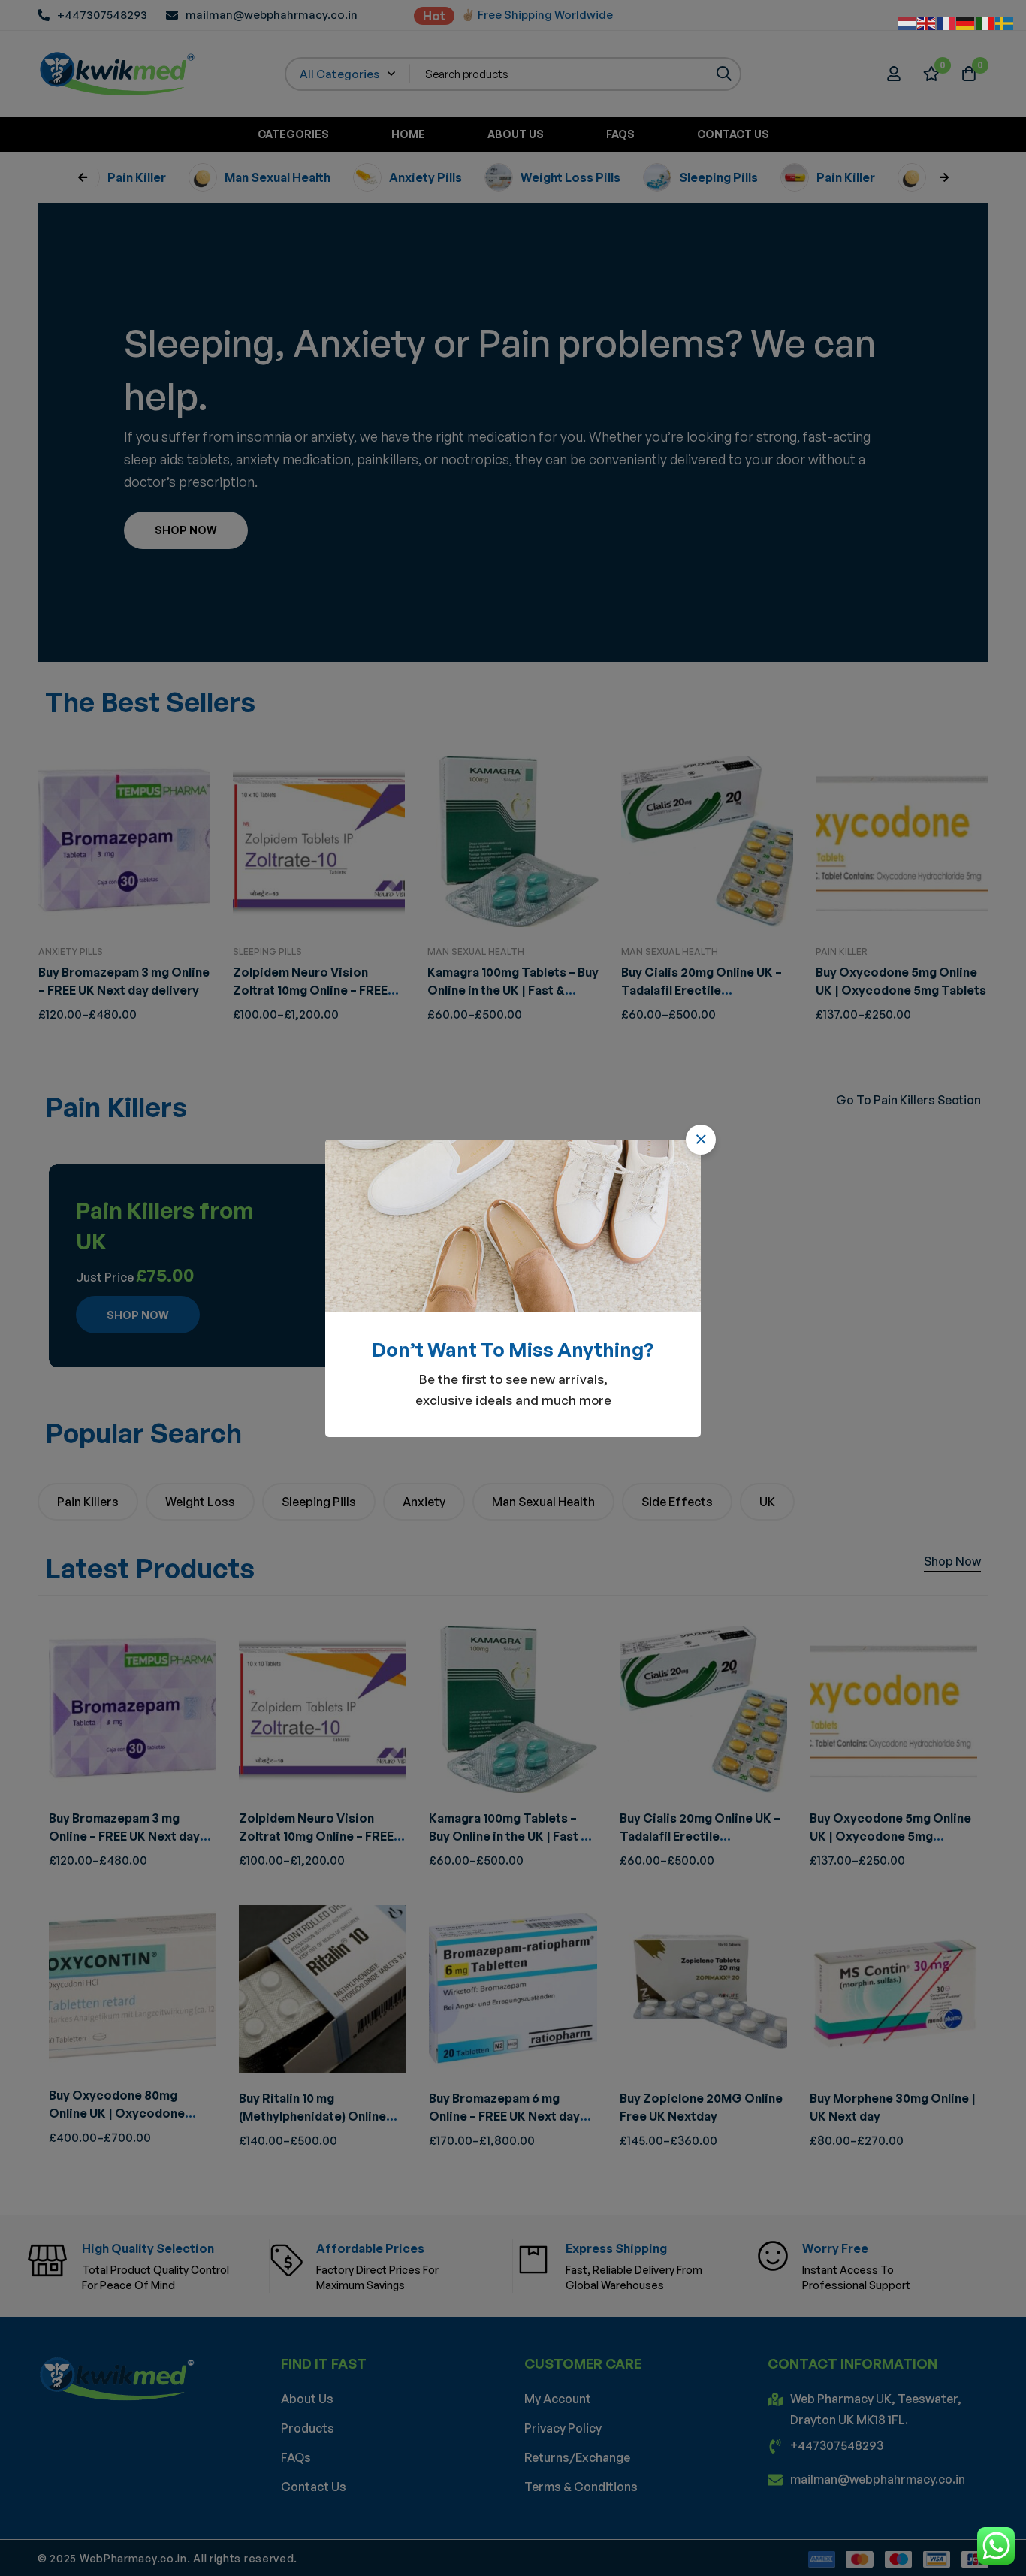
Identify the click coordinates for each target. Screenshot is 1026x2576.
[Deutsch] (966, 22)
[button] (701, 1140)
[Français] (946, 22)
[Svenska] (1005, 22)
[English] (927, 22)
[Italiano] (985, 22)
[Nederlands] (907, 22)
